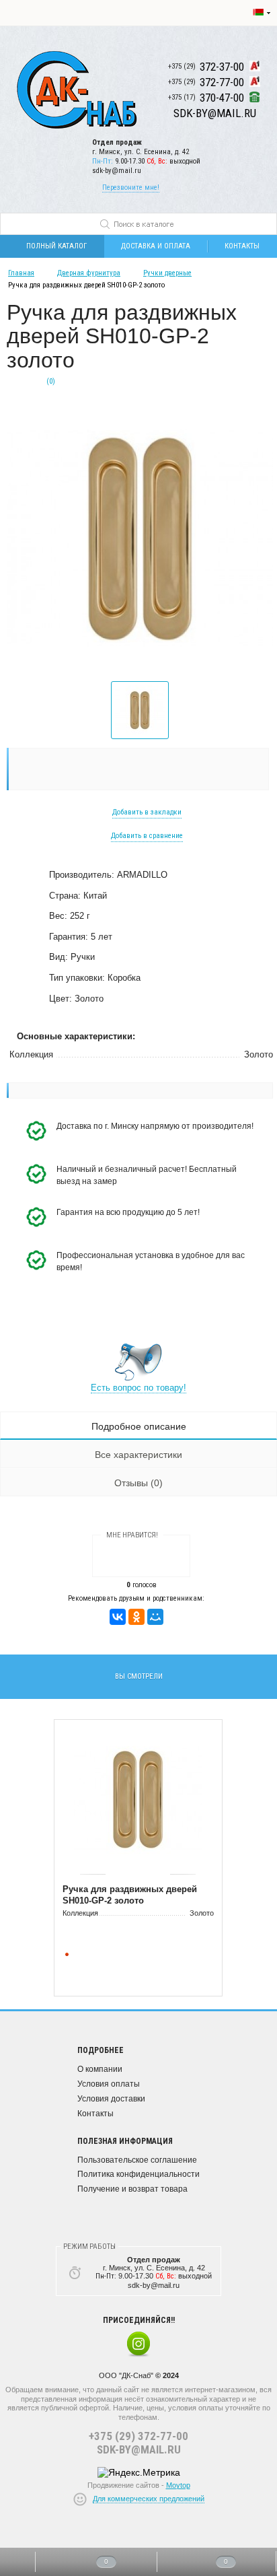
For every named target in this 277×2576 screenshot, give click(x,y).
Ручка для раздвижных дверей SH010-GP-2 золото (130, 1895)
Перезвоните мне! (131, 187)
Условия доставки (111, 2099)
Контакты (95, 2114)
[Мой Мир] (155, 1617)
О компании (100, 2069)
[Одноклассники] (136, 1617)
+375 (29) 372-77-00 (138, 2436)
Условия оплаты (109, 2084)
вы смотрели (139, 1676)
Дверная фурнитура (89, 273)
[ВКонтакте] (118, 1617)
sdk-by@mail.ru (117, 171)
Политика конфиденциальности (138, 2174)
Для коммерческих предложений (149, 2499)
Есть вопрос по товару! (138, 1388)
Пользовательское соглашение (137, 2160)
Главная (21, 273)
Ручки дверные (167, 273)
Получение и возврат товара (132, 2189)
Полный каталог (56, 246)
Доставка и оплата (156, 246)
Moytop (178, 2485)
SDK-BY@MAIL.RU (139, 2449)
